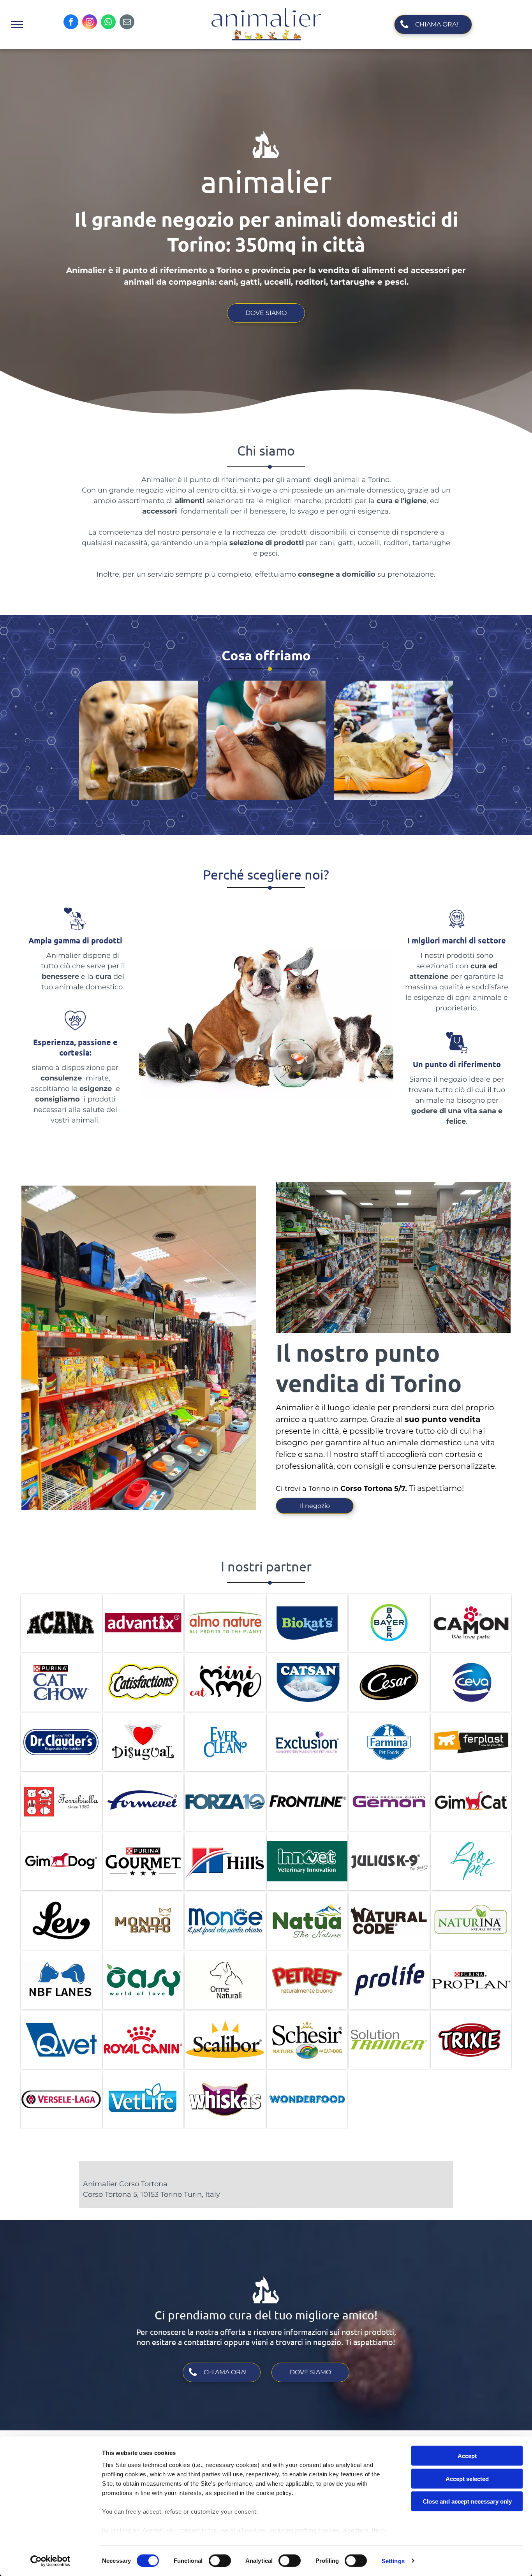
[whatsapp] (108, 23)
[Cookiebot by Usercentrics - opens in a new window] (50, 2561)
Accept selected (467, 2478)
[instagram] (90, 23)
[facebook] (71, 23)
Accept (467, 2456)
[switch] (220, 2560)
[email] (127, 23)
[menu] (17, 25)
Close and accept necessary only (467, 2501)
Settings (393, 2561)
